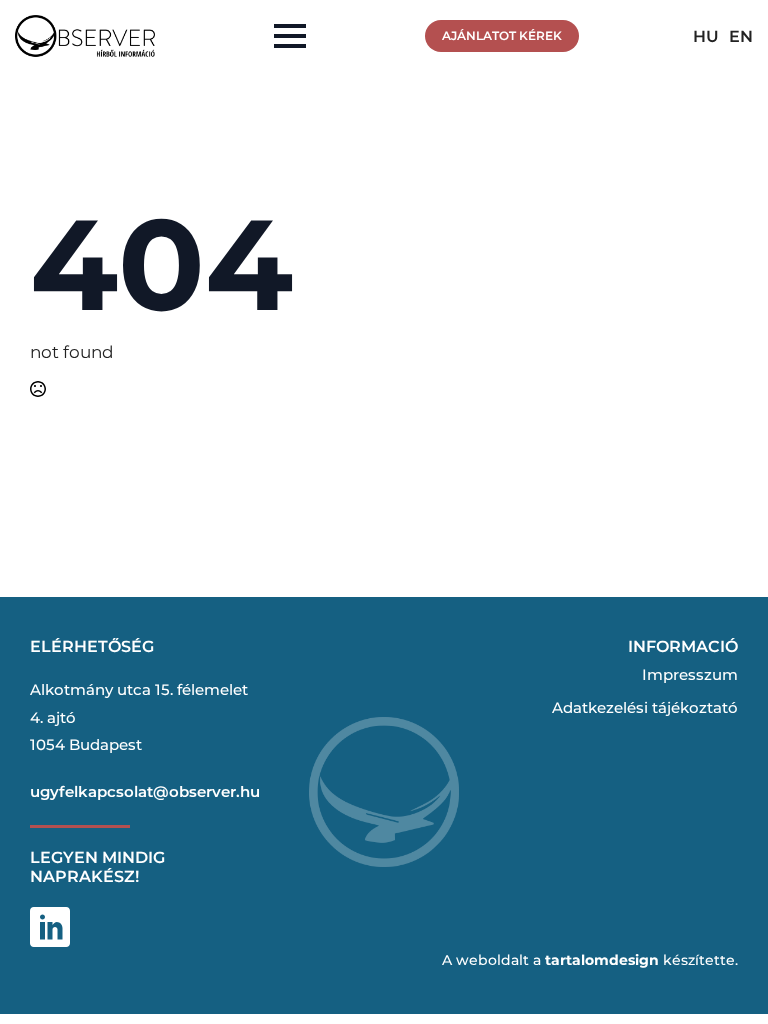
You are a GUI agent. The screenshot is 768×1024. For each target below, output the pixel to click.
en (741, 36)
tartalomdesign (602, 960)
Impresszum (690, 674)
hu (706, 36)
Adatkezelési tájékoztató (645, 707)
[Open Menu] (290, 36)
